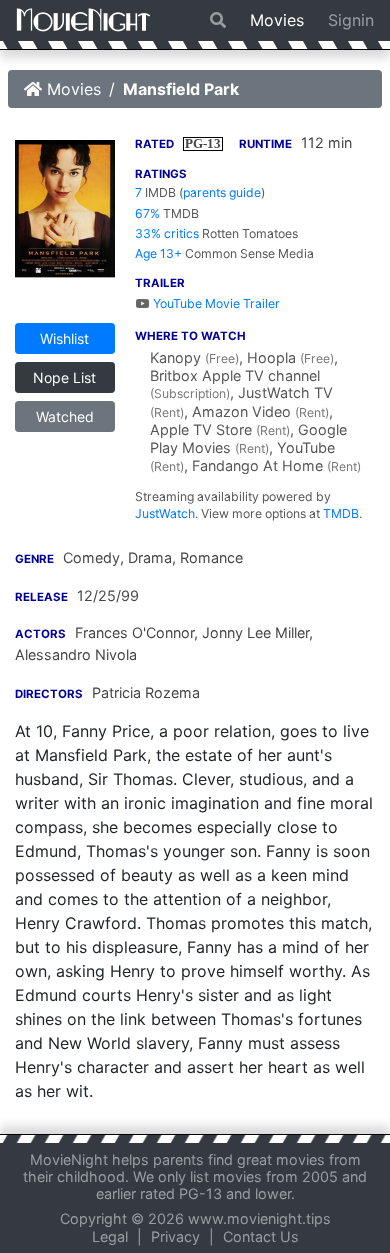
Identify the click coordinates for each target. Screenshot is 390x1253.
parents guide (222, 192)
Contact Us (261, 1236)
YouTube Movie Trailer (215, 303)
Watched (65, 416)
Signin (351, 20)
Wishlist (64, 338)
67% (147, 213)
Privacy (175, 1236)
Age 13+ (158, 253)
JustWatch (165, 513)
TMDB (341, 513)
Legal (110, 1236)
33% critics (167, 233)
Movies (277, 20)
